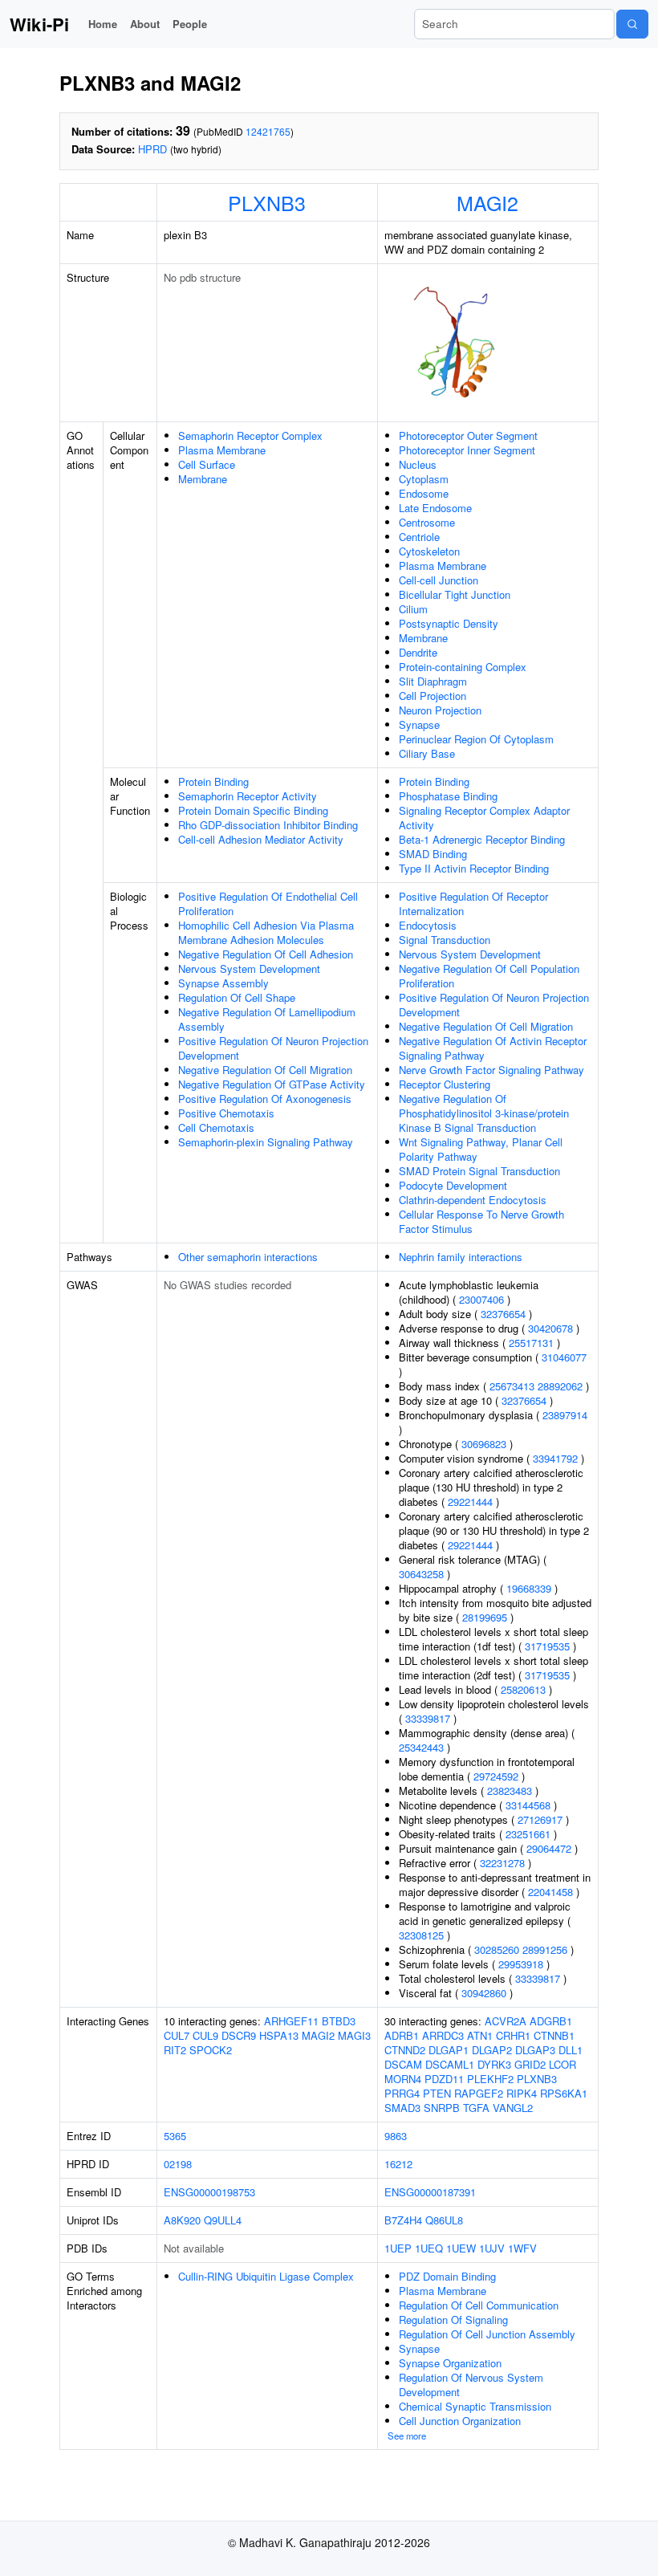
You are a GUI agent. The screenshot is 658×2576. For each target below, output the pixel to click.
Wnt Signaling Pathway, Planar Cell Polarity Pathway (481, 1149)
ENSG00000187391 (430, 2192)
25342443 (421, 1747)
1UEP (398, 2248)
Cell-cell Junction (439, 580)
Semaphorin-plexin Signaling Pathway (266, 1142)
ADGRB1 (551, 2021)
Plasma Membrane (222, 450)
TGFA (476, 2108)
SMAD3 (402, 2108)
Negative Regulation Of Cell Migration (265, 1070)
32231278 (502, 1863)
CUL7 (177, 2035)
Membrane (203, 479)
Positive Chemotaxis (226, 1113)
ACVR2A (506, 2021)
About (145, 24)
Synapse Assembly (223, 983)
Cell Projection (433, 696)
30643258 (421, 1574)
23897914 (565, 1415)
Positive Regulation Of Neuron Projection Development (273, 1048)
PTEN (437, 2093)
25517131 (531, 1343)
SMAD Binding (433, 854)
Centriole (419, 537)
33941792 (555, 1458)
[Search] (632, 24)
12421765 (268, 131)
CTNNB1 (554, 2035)
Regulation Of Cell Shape (237, 997)
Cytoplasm (424, 479)
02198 (178, 2164)
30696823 (484, 1444)
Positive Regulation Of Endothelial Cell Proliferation (268, 903)
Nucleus (418, 464)
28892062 (560, 1386)
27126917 (540, 1819)
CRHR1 (513, 2035)
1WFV (522, 2248)
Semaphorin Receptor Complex (250, 435)
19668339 (529, 1588)
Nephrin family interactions (461, 1257)
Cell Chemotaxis (216, 1127)
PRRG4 (402, 2093)
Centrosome (427, 522)
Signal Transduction (445, 940)
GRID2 (530, 2064)
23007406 (481, 1299)
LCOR (563, 2064)
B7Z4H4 (403, 2220)
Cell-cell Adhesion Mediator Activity (261, 839)
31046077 (564, 1357)
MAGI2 (487, 202)
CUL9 (205, 2035)
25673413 (512, 1386)
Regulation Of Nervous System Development (471, 2385)
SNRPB (442, 2108)
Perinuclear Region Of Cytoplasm (476, 739)
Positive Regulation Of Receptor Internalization (473, 903)
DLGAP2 (492, 2050)
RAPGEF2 (479, 2093)
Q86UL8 (444, 2220)
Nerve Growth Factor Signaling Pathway (491, 1070)
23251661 (528, 1834)
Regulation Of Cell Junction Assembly (487, 2334)
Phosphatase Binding (448, 796)
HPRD (152, 149)
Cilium (413, 609)
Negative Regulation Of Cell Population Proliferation (489, 976)
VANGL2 (513, 2108)
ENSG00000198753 (209, 2192)
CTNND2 (405, 2050)
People (190, 24)
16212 (398, 2164)
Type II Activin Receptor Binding (474, 868)
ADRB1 (402, 2035)
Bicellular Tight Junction (455, 594)
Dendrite (418, 652)
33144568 (528, 1805)
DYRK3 (494, 2064)
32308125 (421, 1935)
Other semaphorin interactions (248, 1257)
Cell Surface (207, 464)
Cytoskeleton (429, 551)
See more (407, 2436)
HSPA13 (279, 2035)
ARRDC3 (443, 2035)
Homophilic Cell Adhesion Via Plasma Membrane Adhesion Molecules (266, 932)
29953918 (521, 1964)
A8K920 (182, 2220)
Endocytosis (428, 925)
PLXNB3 (267, 202)
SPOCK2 (211, 2050)
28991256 (545, 1949)
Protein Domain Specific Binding (253, 810)
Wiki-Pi (39, 24)
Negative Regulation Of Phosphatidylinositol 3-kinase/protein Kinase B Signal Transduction (484, 1113)
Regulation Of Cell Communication (479, 2305)
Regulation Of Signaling (453, 2320)
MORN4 (403, 2079)
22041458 (550, 1892)
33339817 (428, 1718)
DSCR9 (239, 2035)
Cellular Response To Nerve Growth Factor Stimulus (481, 1221)
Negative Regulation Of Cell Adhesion (266, 954)
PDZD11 (444, 2079)
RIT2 (175, 2050)
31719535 (547, 1646)
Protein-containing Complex (463, 667)
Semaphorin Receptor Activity (248, 796)
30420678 (550, 1328)
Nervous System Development (249, 969)
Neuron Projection (440, 710)
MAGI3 (354, 2035)
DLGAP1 (449, 2050)
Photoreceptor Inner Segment (467, 450)
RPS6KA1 (564, 2093)
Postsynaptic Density (449, 623)
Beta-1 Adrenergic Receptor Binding (482, 839)
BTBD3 (339, 2021)
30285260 (497, 1949)
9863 (396, 2136)
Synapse (419, 724)
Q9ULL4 (223, 2220)
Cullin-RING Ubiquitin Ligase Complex (266, 2276)
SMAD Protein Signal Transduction (479, 1171)
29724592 (496, 1776)
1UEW (461, 2248)
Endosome (424, 493)
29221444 (470, 1502)
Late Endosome (435, 508)
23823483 (510, 1791)
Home (103, 24)
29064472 (549, 1848)
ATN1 (480, 2035)
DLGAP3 (535, 2050)
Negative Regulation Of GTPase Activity (272, 1084)
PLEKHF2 (490, 2079)
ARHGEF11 (291, 2021)
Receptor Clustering (445, 1084)
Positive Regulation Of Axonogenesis (265, 1099)
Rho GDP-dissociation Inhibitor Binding (268, 825)
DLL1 (571, 2050)
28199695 (485, 1617)
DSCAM (403, 2064)
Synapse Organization (450, 2363)
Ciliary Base (427, 753)
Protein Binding (213, 781)
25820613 (523, 1689)
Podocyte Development (453, 1185)
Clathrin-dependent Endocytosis (473, 1200)
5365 (175, 2136)
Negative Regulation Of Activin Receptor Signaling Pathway (493, 1048)
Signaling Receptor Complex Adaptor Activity (484, 818)
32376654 (503, 1314)
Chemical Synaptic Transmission (475, 2406)
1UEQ (429, 2248)
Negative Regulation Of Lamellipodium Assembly (267, 1019)
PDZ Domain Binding (447, 2276)
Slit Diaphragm (433, 681)
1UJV (492, 2248)
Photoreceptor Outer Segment (468, 435)
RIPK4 (522, 2093)
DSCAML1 (450, 2064)
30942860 (484, 1993)
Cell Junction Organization (460, 2421)
